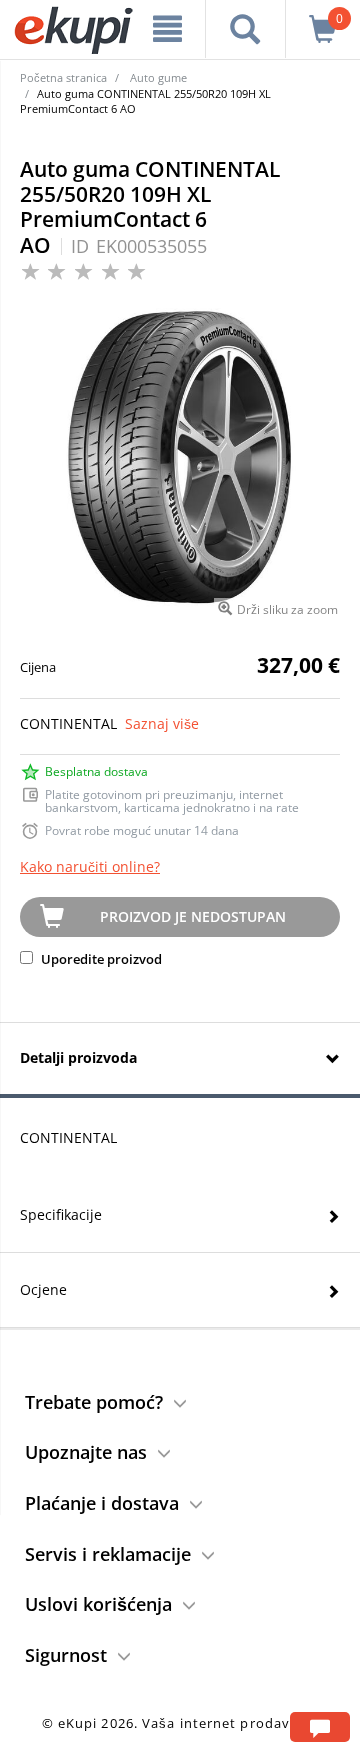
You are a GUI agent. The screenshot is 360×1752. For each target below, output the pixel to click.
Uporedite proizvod (100, 959)
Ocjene (43, 1289)
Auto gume (158, 77)
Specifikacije (61, 1214)
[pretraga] (245, 29)
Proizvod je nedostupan (193, 916)
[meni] (167, 29)
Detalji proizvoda (78, 1057)
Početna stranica (63, 77)
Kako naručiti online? (90, 866)
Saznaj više (162, 723)
